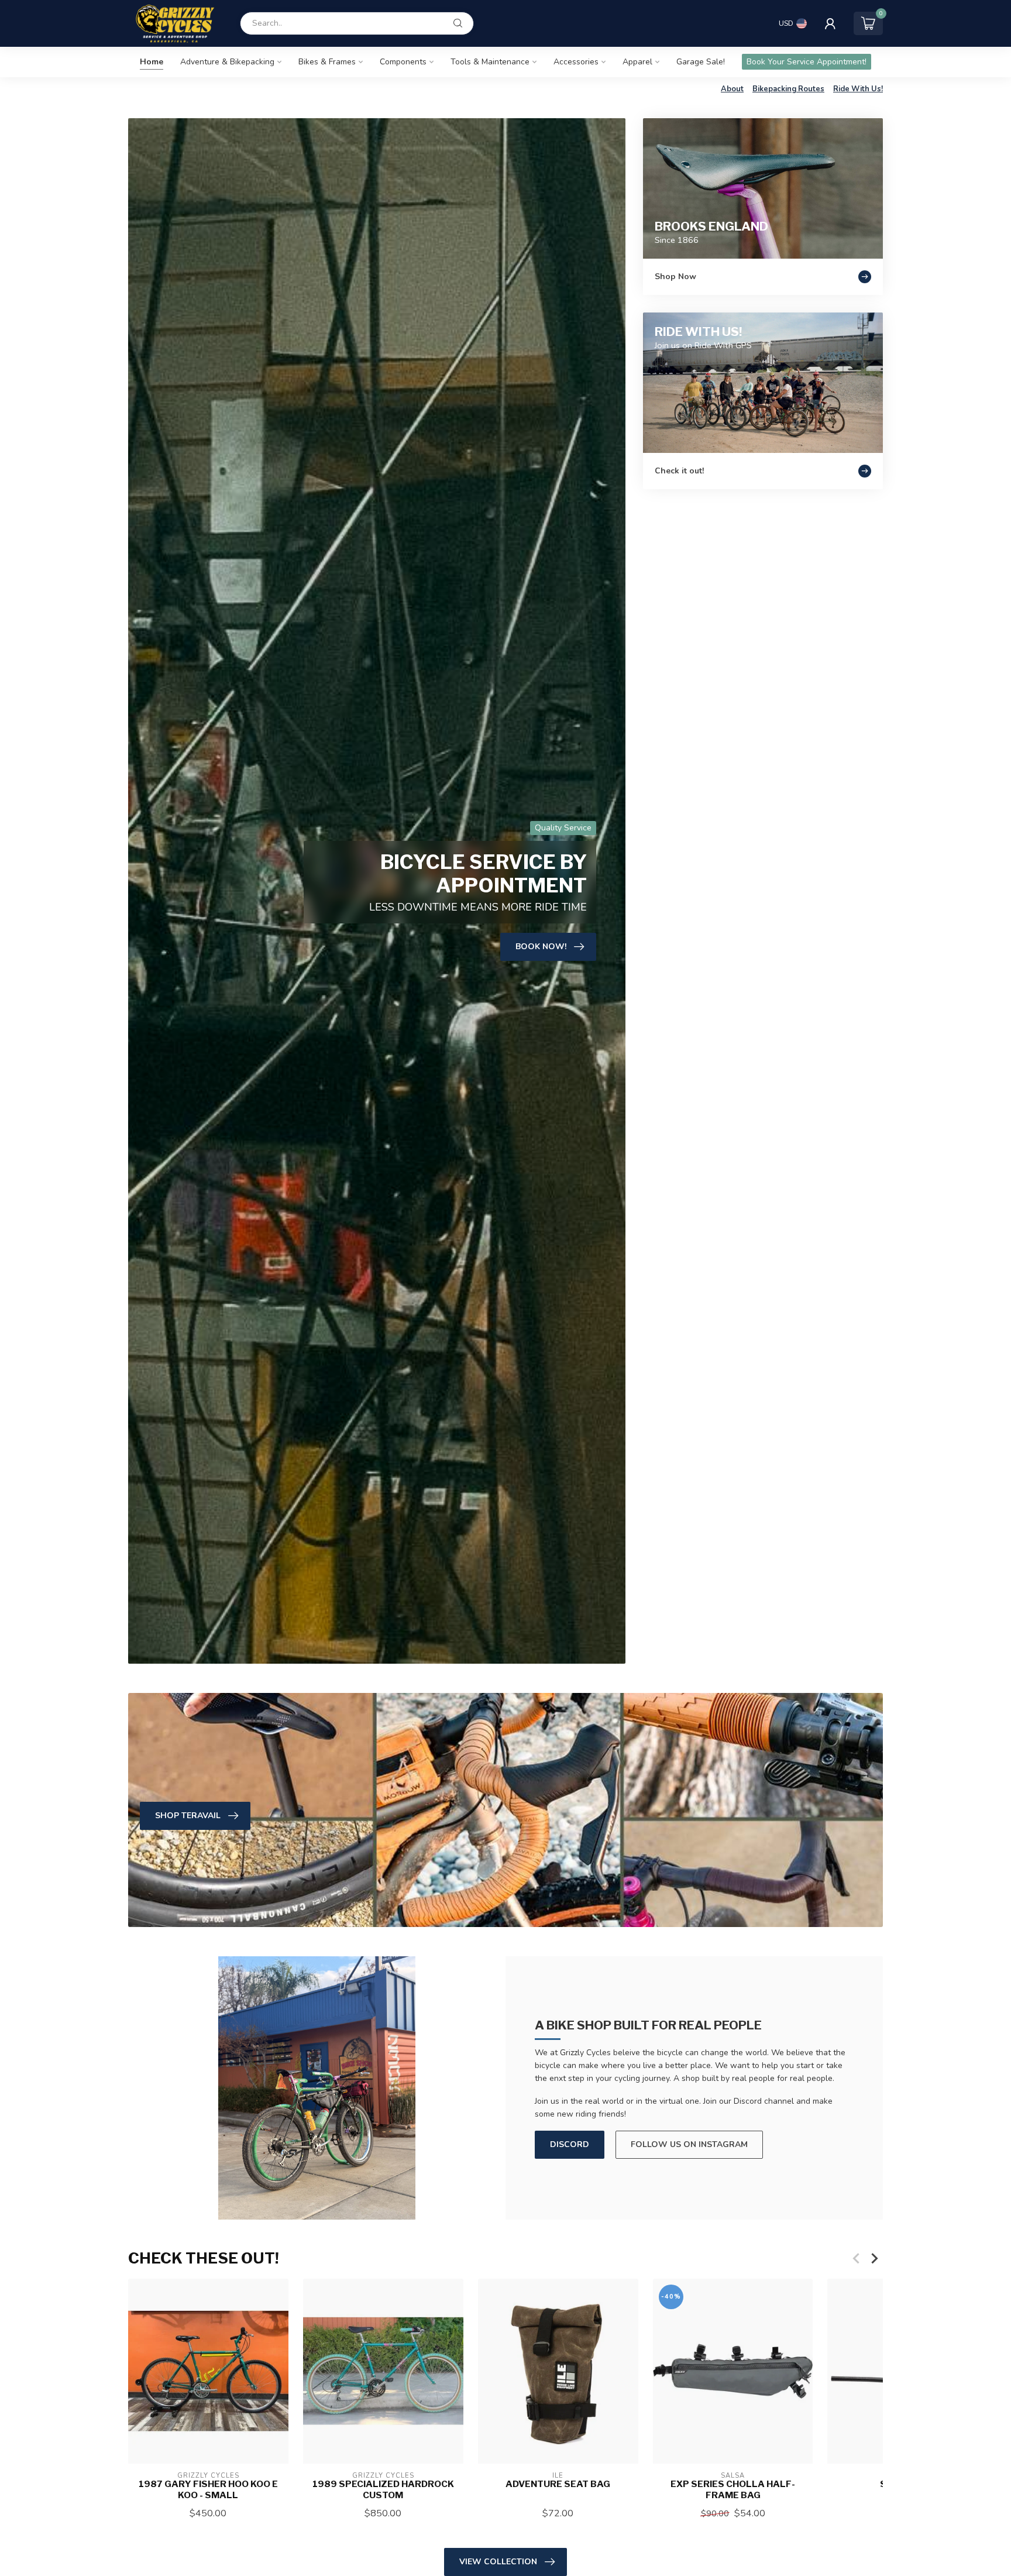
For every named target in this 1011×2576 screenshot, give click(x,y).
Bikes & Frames (327, 62)
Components (403, 62)
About (732, 89)
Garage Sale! (701, 62)
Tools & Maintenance (490, 62)
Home (152, 62)
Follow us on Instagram (689, 2144)
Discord (570, 2144)
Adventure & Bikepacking (227, 62)
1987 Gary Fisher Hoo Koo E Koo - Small (208, 2490)
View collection (498, 2562)
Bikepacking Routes (788, 89)
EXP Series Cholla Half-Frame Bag (733, 2490)
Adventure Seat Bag (558, 2485)
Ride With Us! (858, 89)
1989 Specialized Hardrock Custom (383, 2490)
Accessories (576, 62)
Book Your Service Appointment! (807, 62)
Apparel (637, 62)
